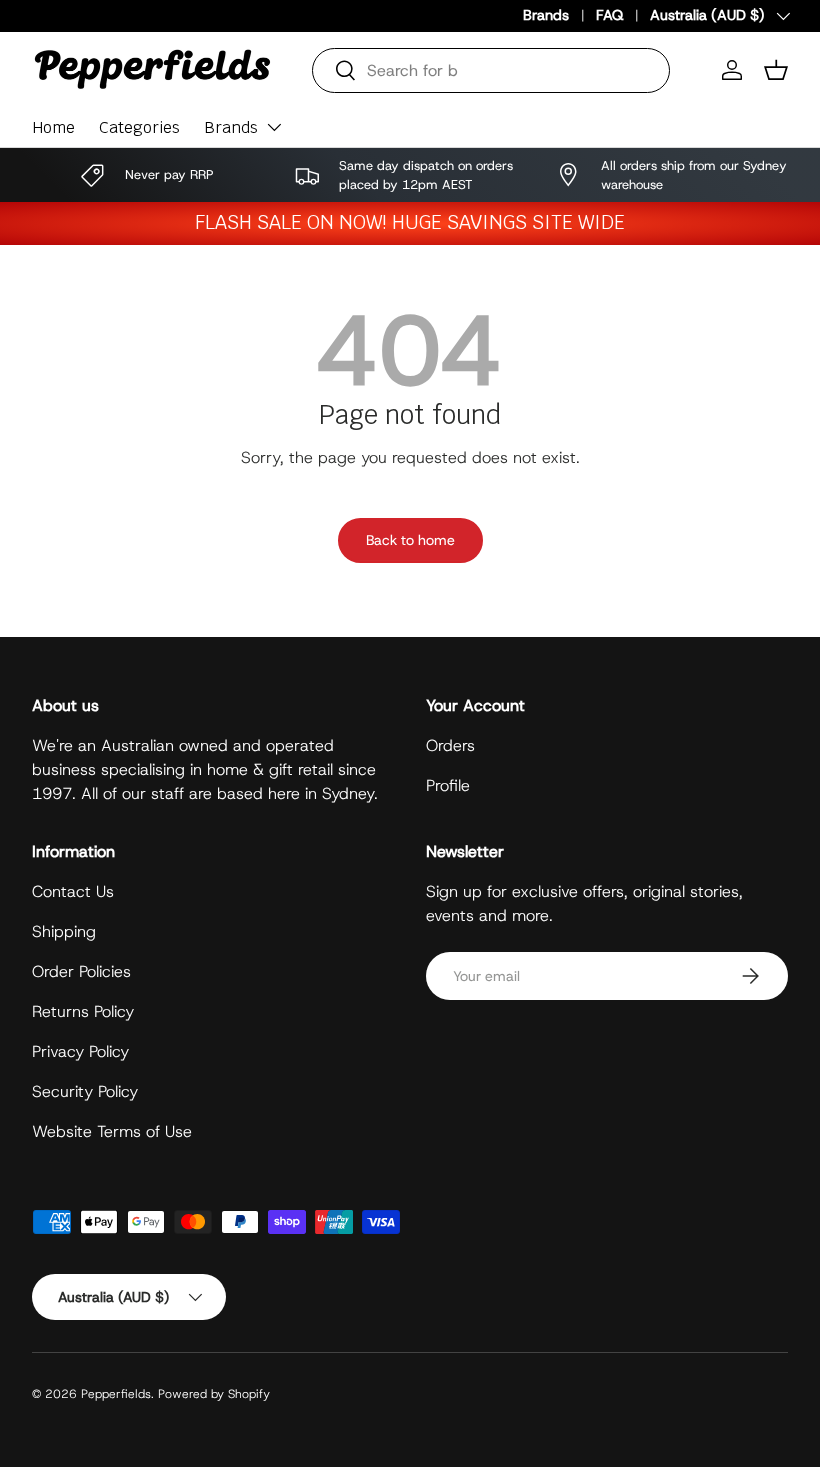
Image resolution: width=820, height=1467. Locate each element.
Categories (139, 127)
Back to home (410, 540)
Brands (546, 15)
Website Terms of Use (112, 1131)
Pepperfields (116, 1394)
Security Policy (85, 1091)
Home (53, 127)
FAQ (609, 15)
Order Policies (81, 971)
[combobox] (491, 70)
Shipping (64, 931)
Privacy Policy (80, 1051)
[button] (776, 70)
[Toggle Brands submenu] (274, 127)
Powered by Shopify (214, 1394)
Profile (448, 785)
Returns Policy (83, 1011)
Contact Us (73, 891)
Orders (450, 745)
